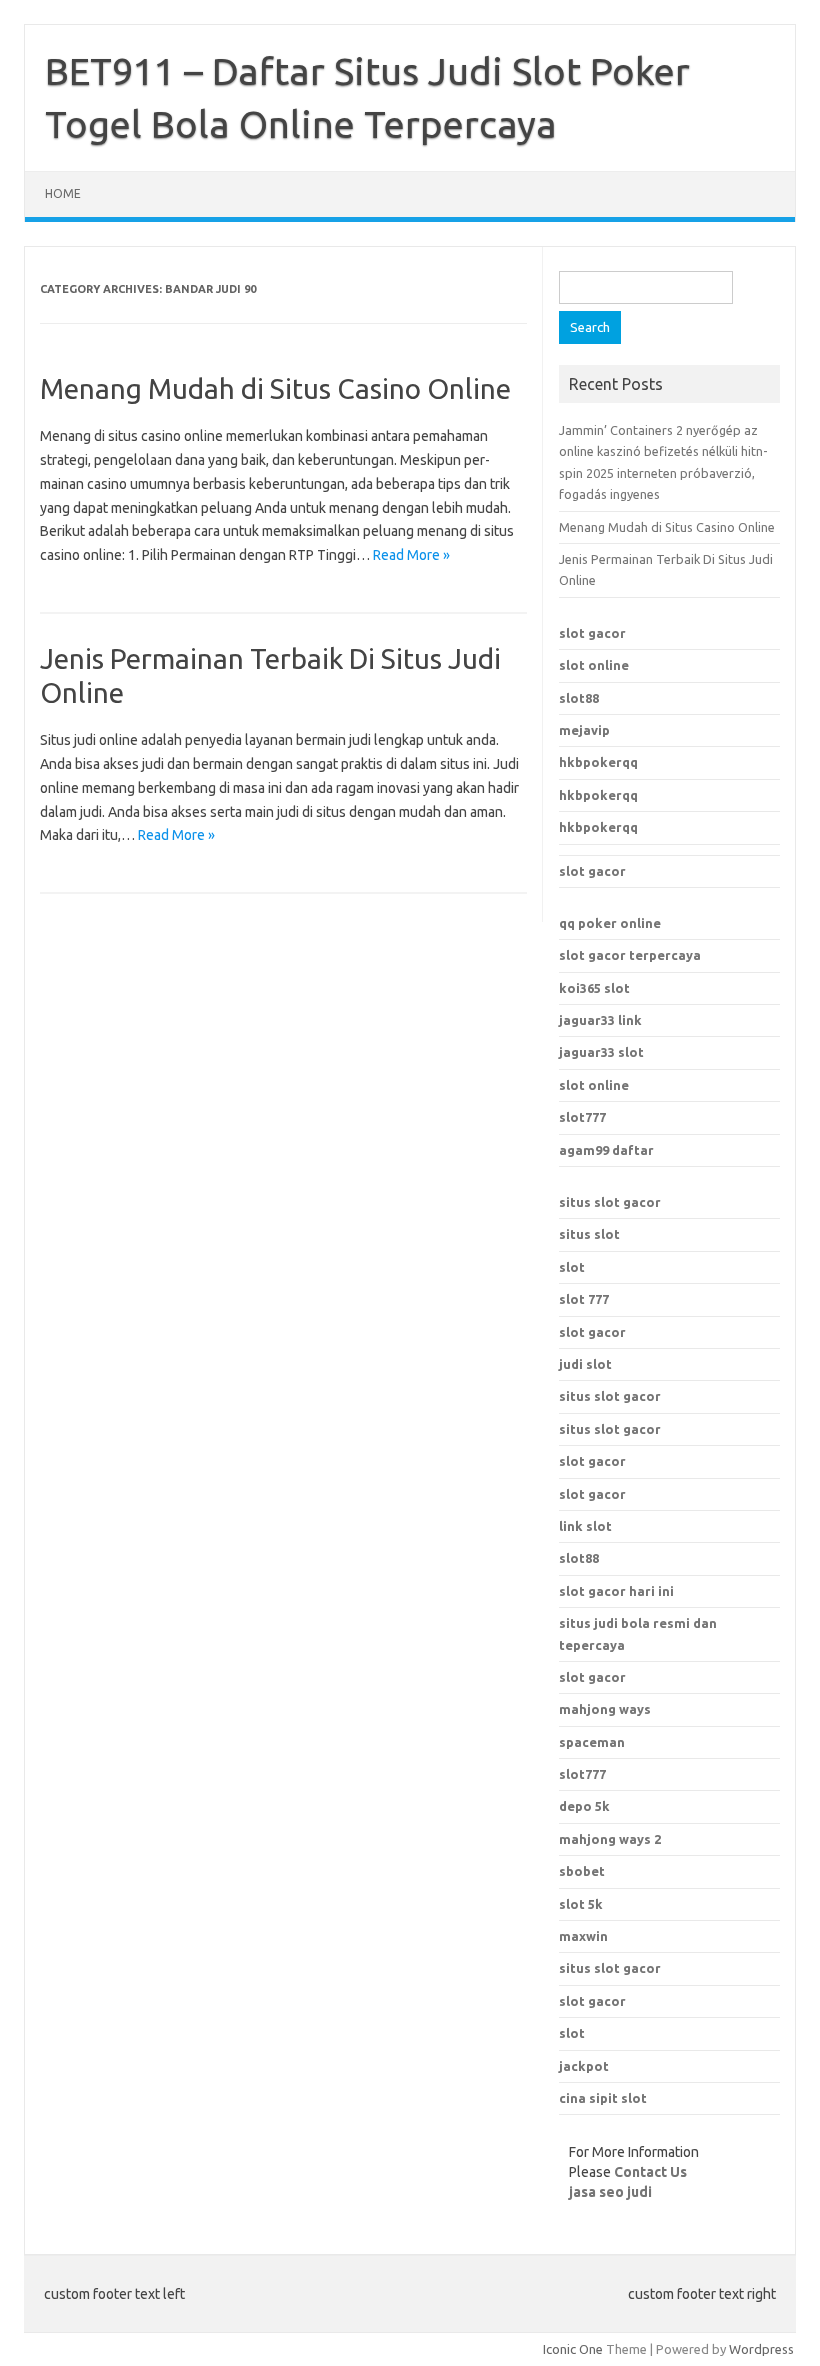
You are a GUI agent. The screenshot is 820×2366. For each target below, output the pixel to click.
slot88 (579, 698)
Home (63, 193)
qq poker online (610, 923)
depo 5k (584, 1806)
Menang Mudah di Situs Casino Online (275, 388)
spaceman (592, 1742)
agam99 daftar (606, 1150)
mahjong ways (605, 1709)
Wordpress (761, 2349)
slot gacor (592, 633)
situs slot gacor (610, 1202)
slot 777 (584, 1299)
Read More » (411, 555)
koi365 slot (594, 988)
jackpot (584, 2066)
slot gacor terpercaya (630, 955)
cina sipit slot (603, 2098)
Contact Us (650, 2172)
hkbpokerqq (598, 762)
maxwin (583, 1936)
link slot (585, 1526)
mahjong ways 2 (610, 1839)
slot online (594, 665)
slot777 (582, 1117)
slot (572, 1267)
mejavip (584, 730)
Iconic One (573, 2349)
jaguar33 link (600, 1020)
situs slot (589, 1234)
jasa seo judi (610, 2192)
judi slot (585, 1364)
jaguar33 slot (601, 1052)
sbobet (582, 1871)
